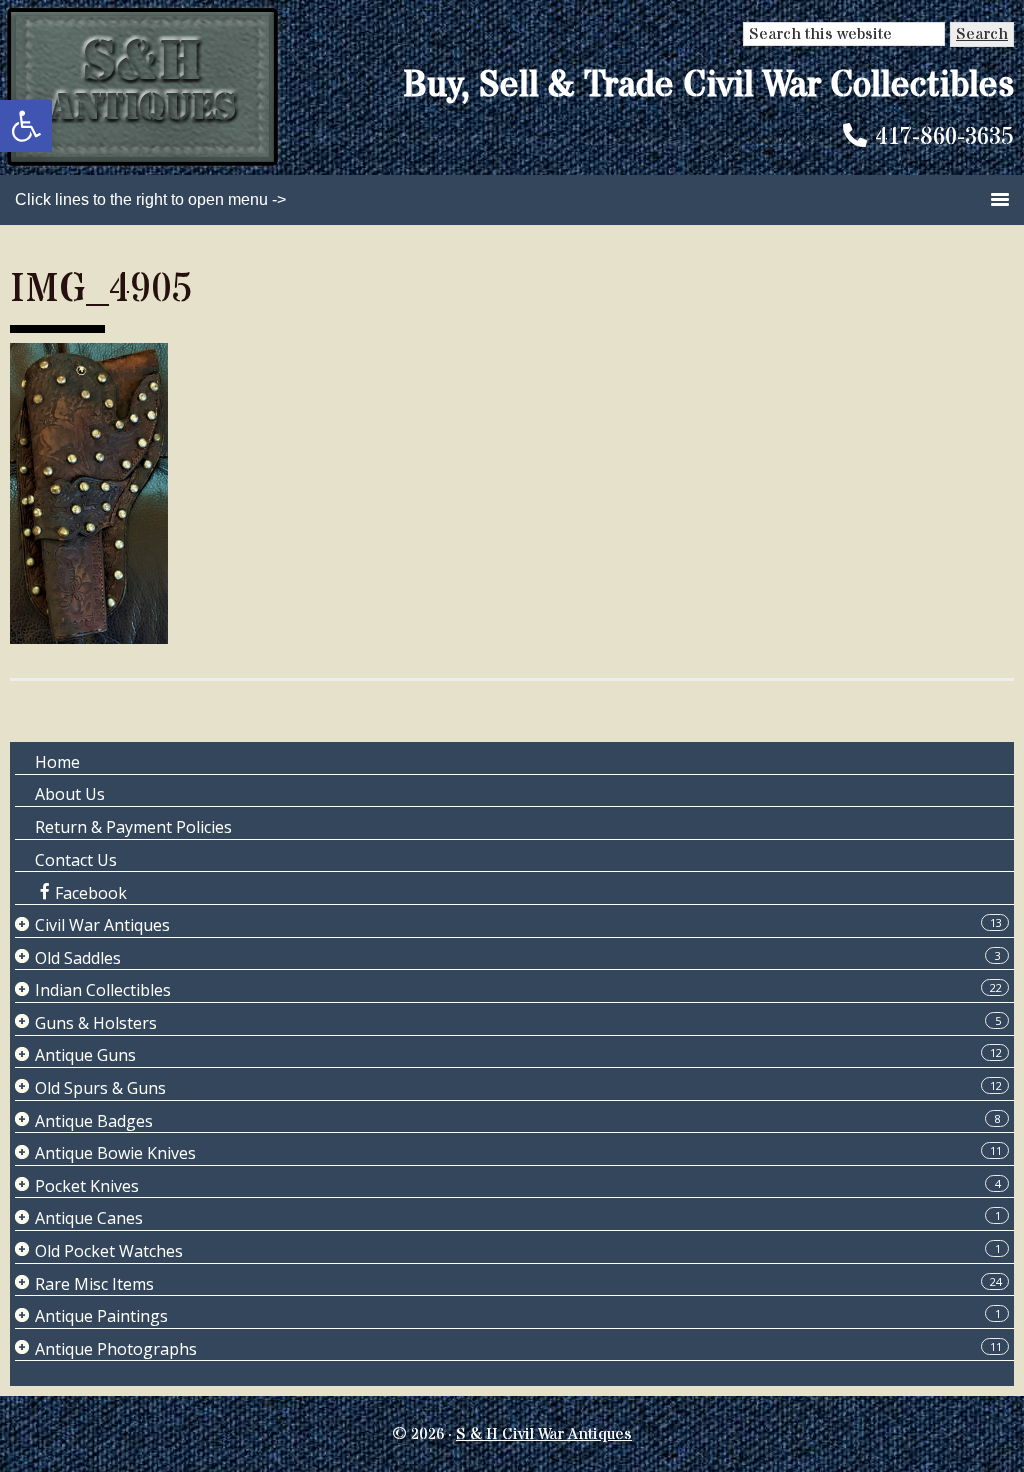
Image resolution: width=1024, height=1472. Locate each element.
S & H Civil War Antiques (544, 1434)
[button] (26, 126)
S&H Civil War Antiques (142, 87)
